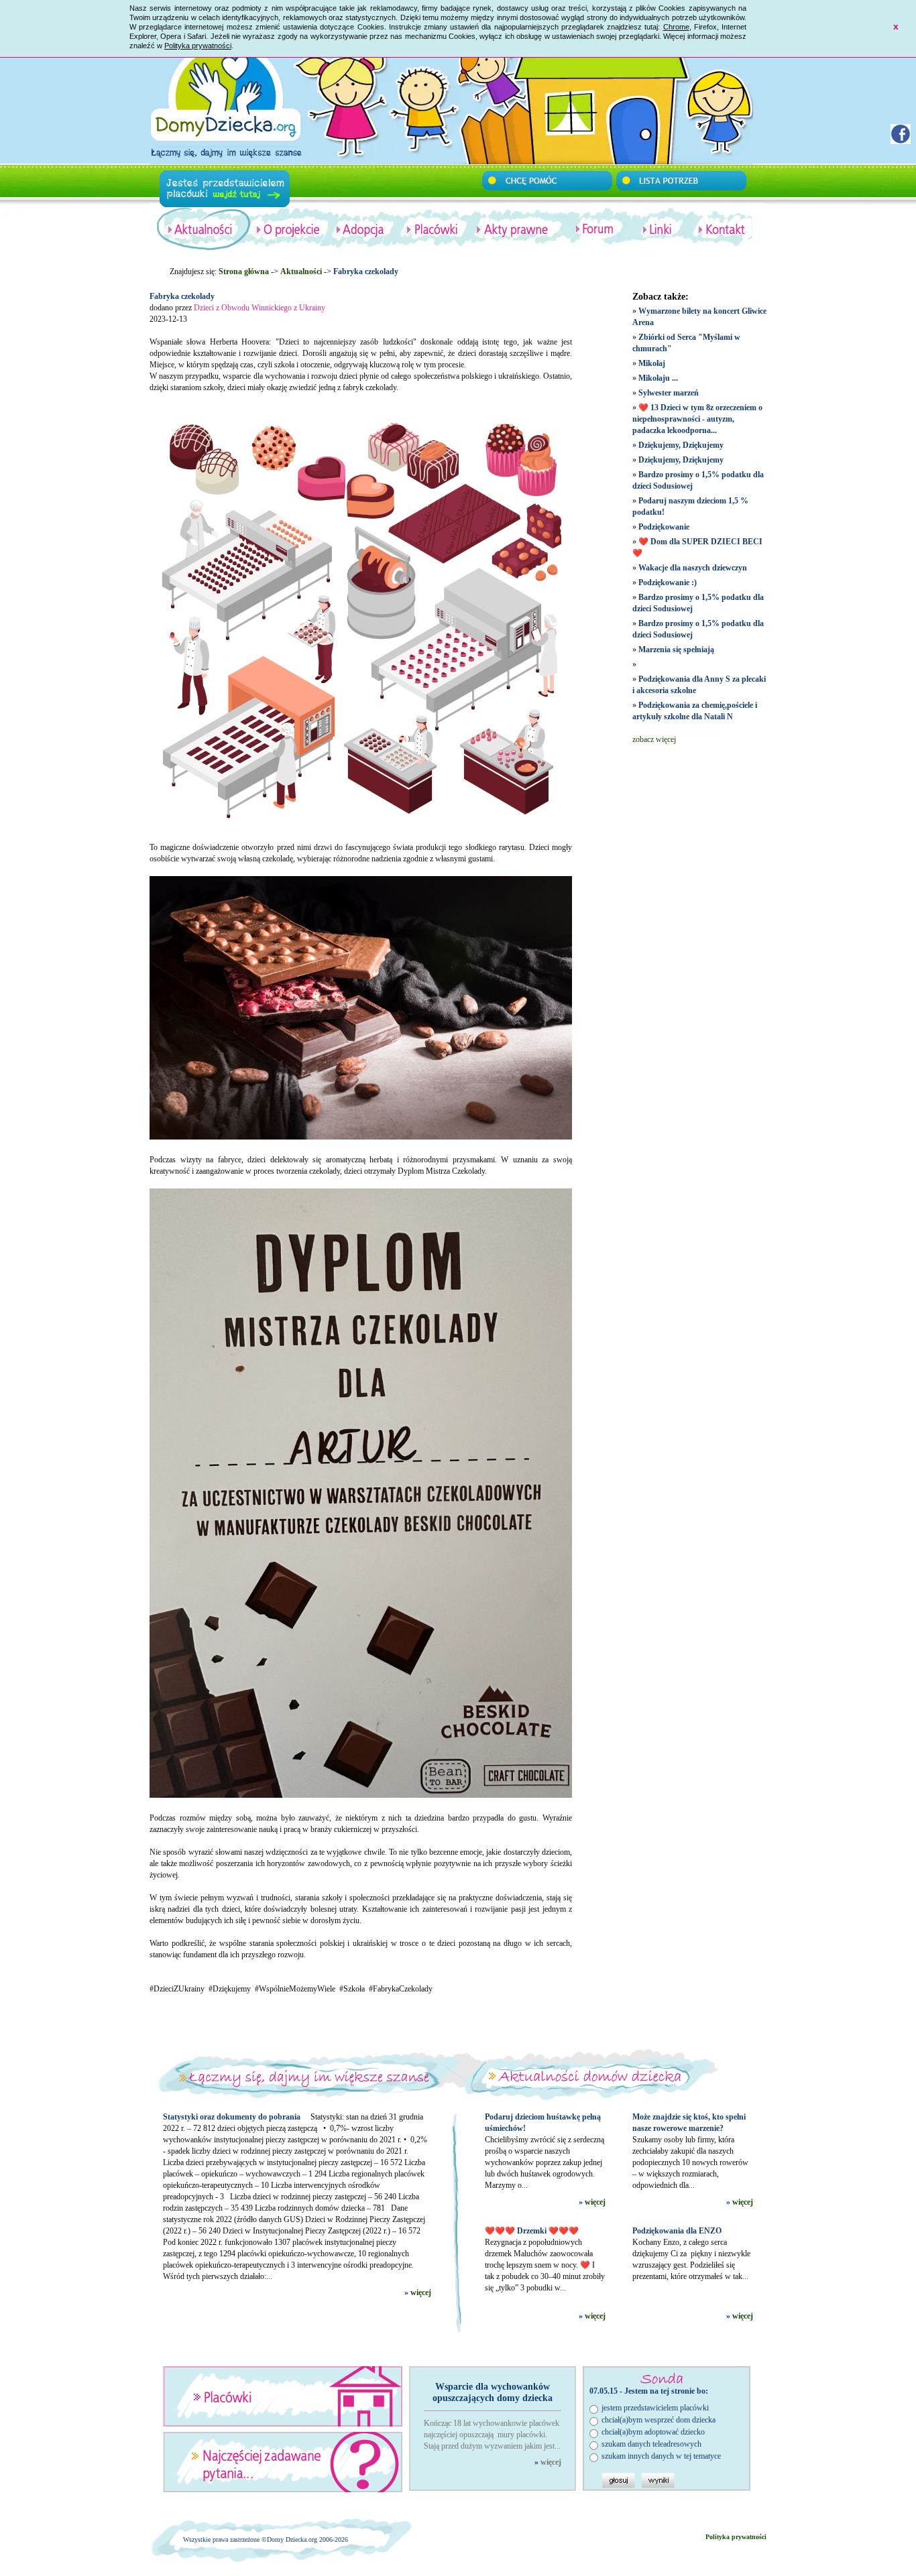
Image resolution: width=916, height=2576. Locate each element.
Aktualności (301, 271)
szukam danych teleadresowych (651, 2444)
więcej (421, 2292)
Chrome (676, 27)
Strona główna (244, 271)
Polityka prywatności (198, 46)
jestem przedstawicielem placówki (655, 2408)
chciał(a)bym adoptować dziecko (653, 2432)
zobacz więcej (654, 739)
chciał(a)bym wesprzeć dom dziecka (659, 2420)
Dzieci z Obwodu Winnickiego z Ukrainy (260, 308)
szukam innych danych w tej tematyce (661, 2456)
